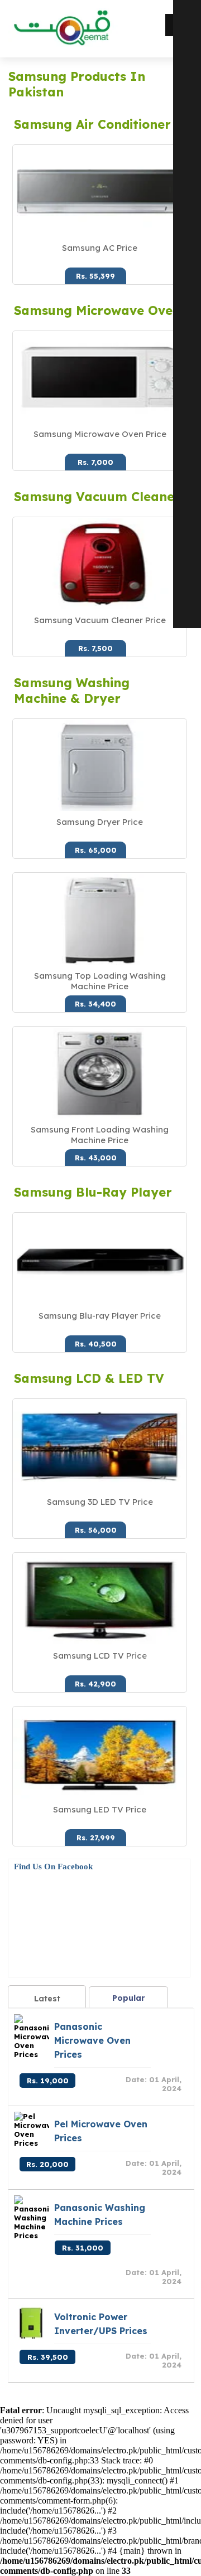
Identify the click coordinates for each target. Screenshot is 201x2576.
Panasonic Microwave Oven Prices (92, 2040)
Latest (47, 1999)
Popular (128, 1998)
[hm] (64, 44)
